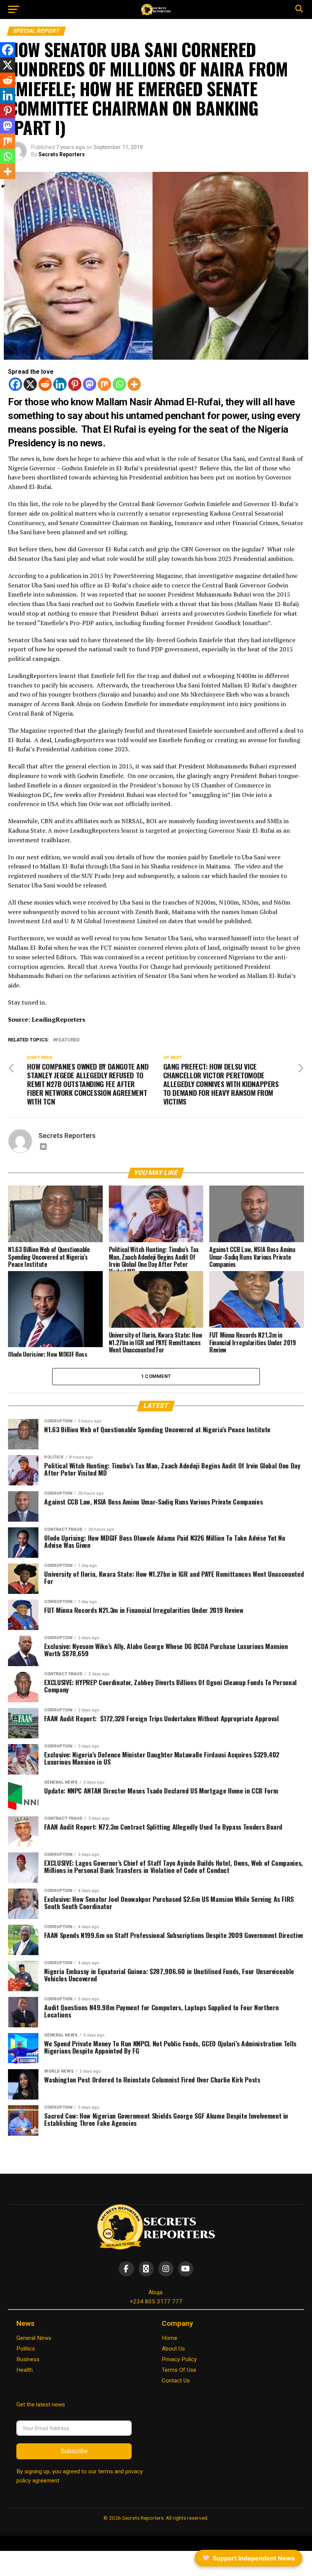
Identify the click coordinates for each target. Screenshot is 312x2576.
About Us (173, 2349)
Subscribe (74, 2451)
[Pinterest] (75, 384)
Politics (26, 2349)
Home (170, 2338)
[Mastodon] (90, 384)
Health (25, 2370)
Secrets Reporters (62, 154)
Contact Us (176, 2381)
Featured (68, 1040)
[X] (30, 384)
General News (34, 2338)
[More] (134, 384)
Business (28, 2359)
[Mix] (104, 384)
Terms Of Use (179, 2370)
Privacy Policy (179, 2359)
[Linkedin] (60, 384)
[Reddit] (45, 384)
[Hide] (3, 186)
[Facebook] (15, 384)
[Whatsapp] (119, 384)
